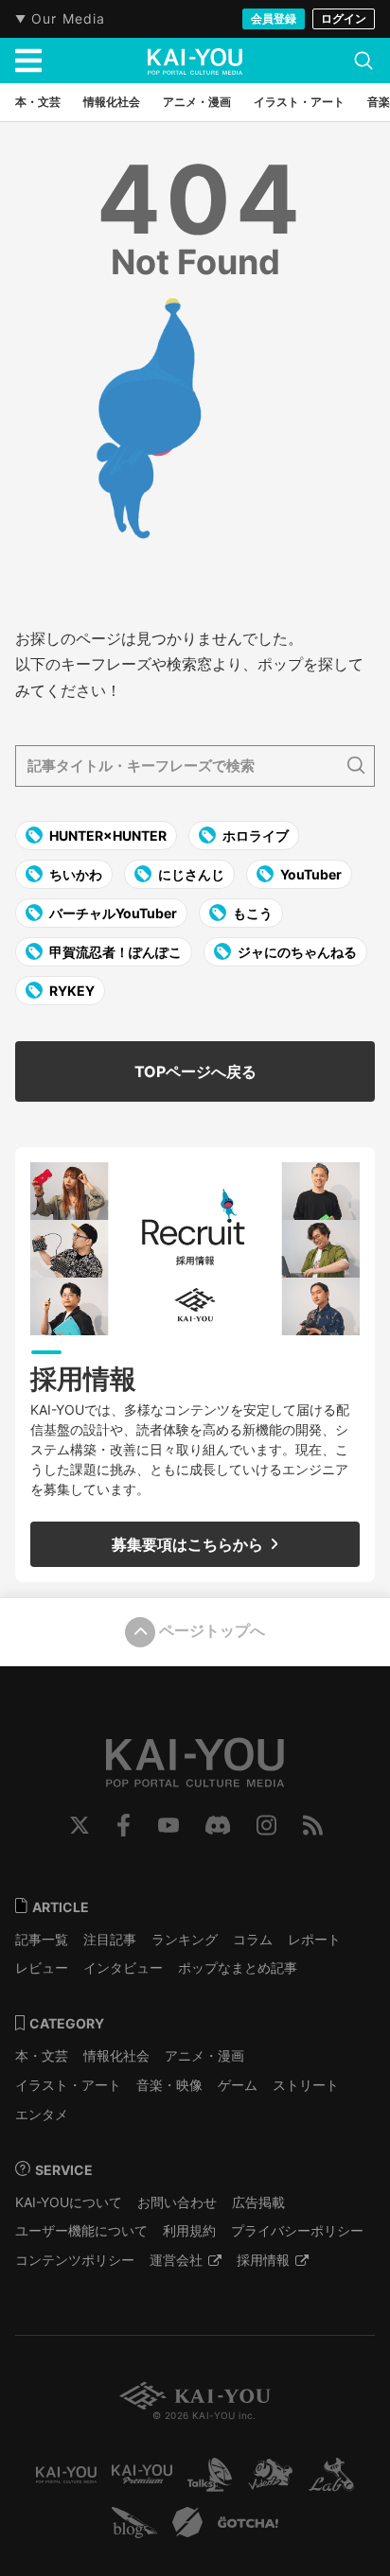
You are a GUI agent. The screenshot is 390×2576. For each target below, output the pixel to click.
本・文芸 (42, 2055)
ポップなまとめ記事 (238, 1967)
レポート (314, 1939)
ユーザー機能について (81, 2230)
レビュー (42, 1967)
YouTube (168, 1825)
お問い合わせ (177, 2202)
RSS (313, 1825)
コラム (253, 1939)
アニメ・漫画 (204, 2055)
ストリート (306, 2085)
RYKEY (71, 991)
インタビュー (123, 1967)
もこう (251, 913)
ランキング (185, 1939)
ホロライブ (254, 835)
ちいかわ (74, 874)
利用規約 (189, 2230)
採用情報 (263, 2260)
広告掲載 (258, 2202)
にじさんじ (190, 874)
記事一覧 (42, 1939)
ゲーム (238, 2085)
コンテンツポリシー (75, 2260)
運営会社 (176, 2260)
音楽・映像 (169, 2085)
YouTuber (310, 874)
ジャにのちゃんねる (296, 952)
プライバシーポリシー (297, 2230)
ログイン (344, 18)
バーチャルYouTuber (112, 913)
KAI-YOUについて (69, 2202)
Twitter (80, 1825)
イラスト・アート (68, 2085)
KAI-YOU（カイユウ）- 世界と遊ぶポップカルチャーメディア (195, 61)
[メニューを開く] (28, 61)
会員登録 (274, 18)
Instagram (266, 1825)
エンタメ (42, 2114)
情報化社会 (116, 2055)
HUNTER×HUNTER (106, 835)
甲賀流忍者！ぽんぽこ (114, 952)
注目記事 (110, 1939)
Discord (218, 1825)
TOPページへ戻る (195, 1071)
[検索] (363, 61)
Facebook (124, 1825)
